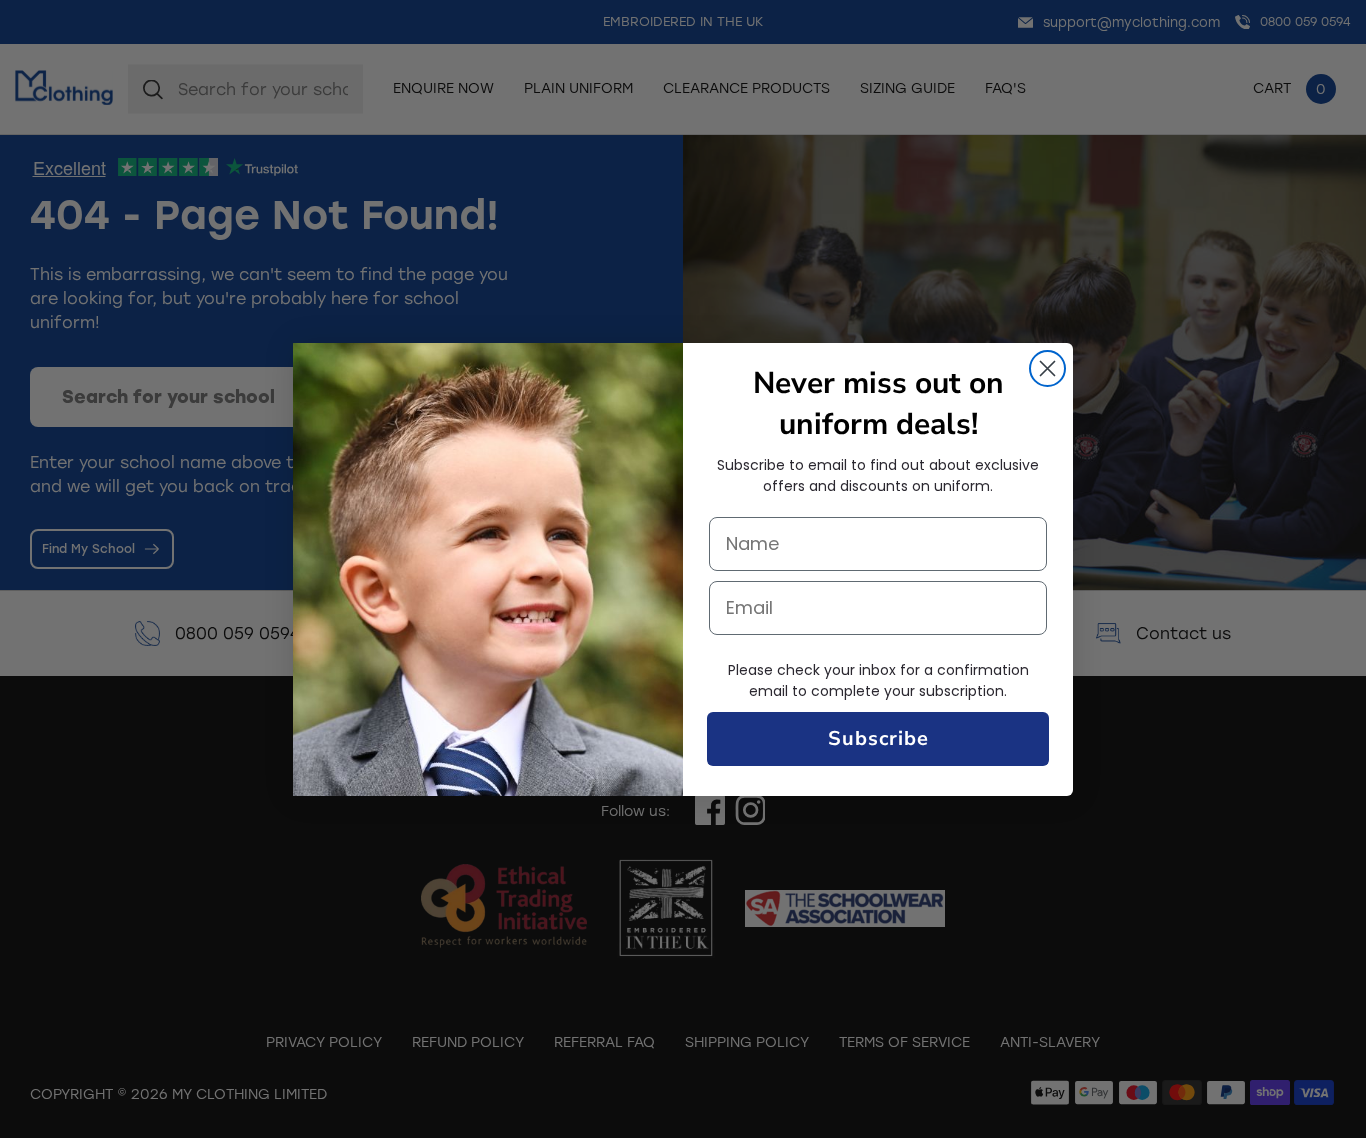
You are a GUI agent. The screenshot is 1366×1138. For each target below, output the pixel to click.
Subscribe (878, 738)
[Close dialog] (1047, 368)
